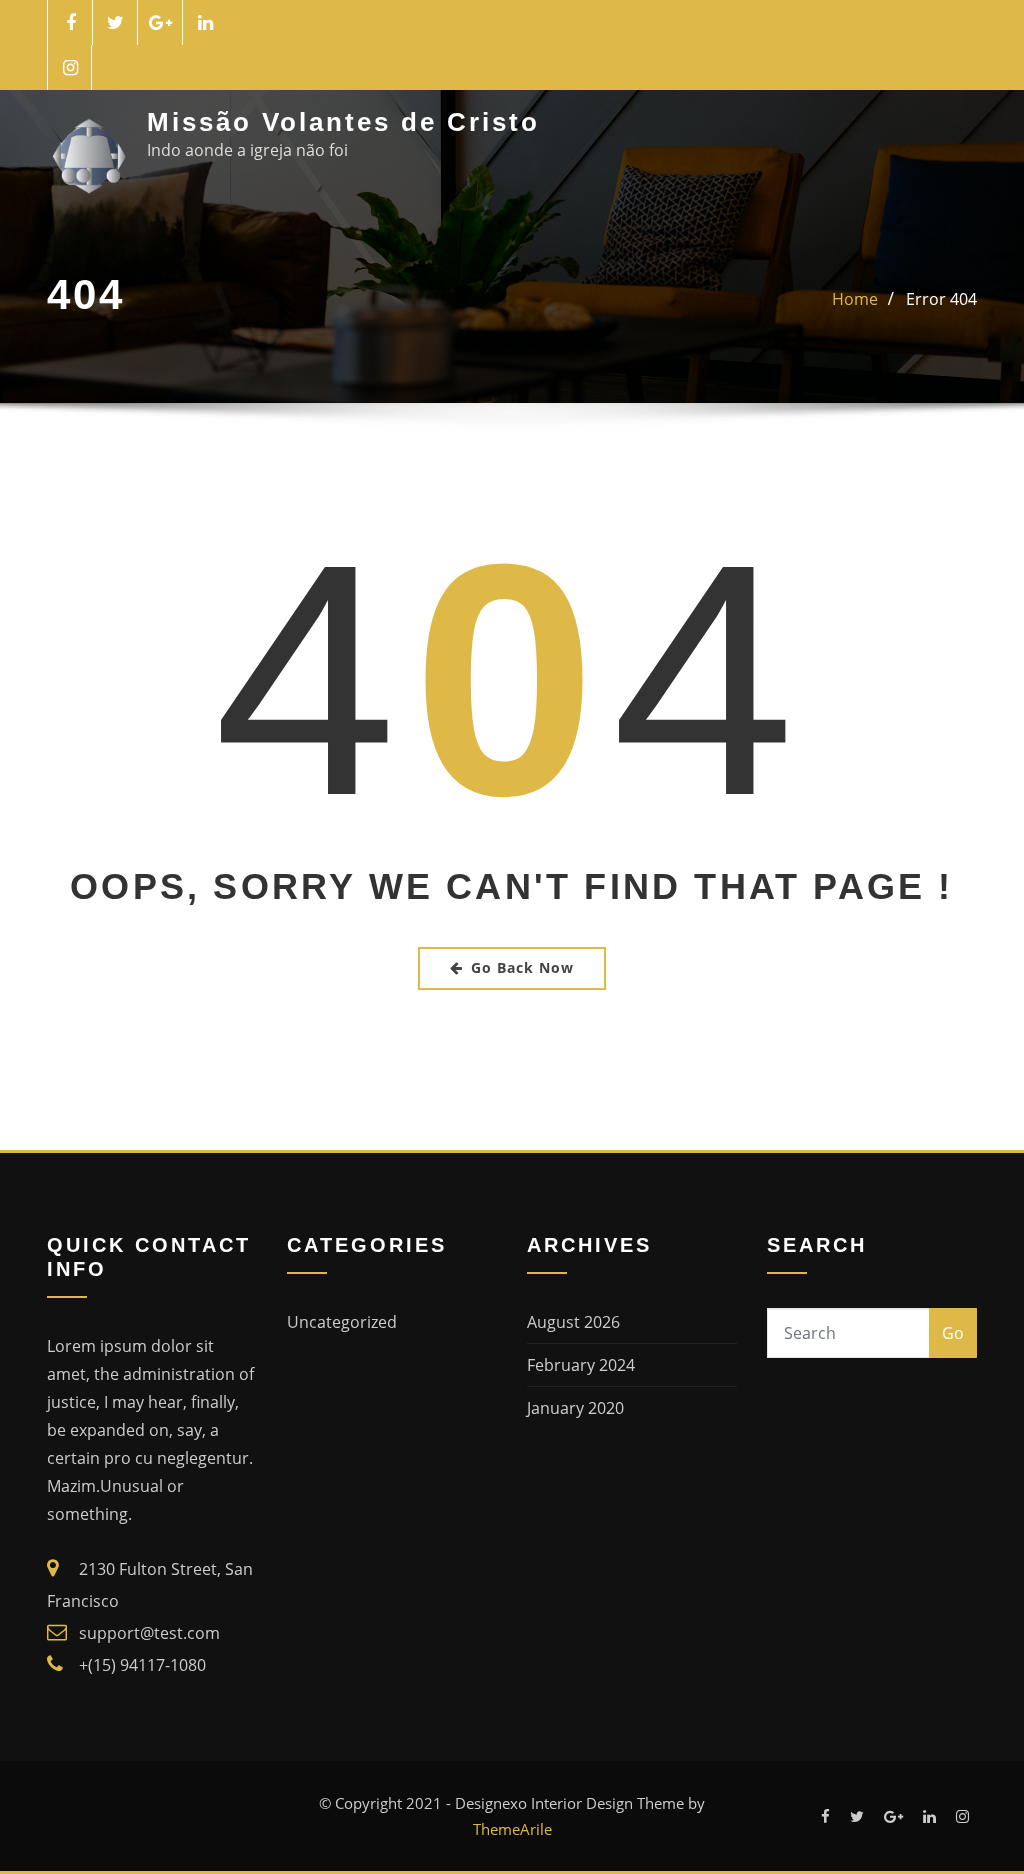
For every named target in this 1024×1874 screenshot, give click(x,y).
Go (953, 1333)
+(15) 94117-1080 (142, 1665)
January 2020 (575, 1408)
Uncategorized (342, 1322)
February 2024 (581, 1365)
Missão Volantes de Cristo (343, 122)
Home (855, 299)
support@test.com (149, 1633)
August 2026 (573, 1322)
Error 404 (941, 299)
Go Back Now (522, 967)
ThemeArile (512, 1829)
